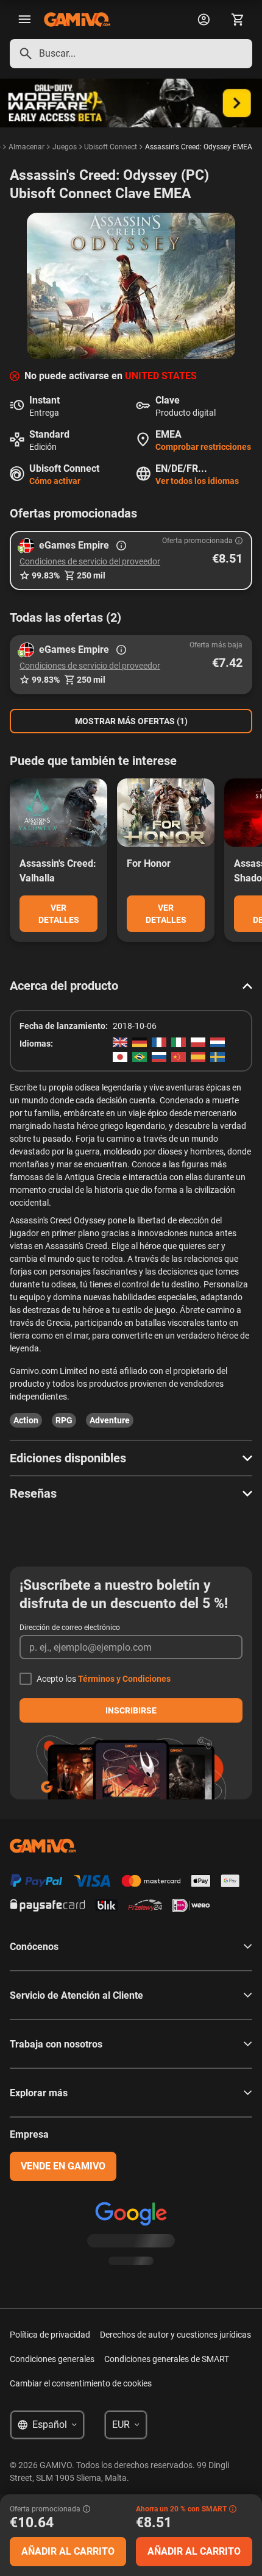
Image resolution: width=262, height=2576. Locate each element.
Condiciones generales (52, 2359)
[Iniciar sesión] (204, 20)
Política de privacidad (50, 2335)
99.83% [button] (46, 575)
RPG (64, 1420)
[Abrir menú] (24, 20)
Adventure (110, 1420)
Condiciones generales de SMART (167, 2359)
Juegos (65, 147)
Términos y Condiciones (124, 1679)
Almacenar (27, 147)
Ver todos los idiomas (197, 481)
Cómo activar (55, 481)
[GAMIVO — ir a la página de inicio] (77, 20)
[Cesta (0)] (238, 20)
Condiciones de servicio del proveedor (90, 561)
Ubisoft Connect (111, 147)
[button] (131, 560)
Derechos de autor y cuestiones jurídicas (175, 2335)
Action (26, 1420)
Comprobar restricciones (203, 447)
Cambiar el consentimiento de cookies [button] (81, 2383)
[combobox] (131, 54)
